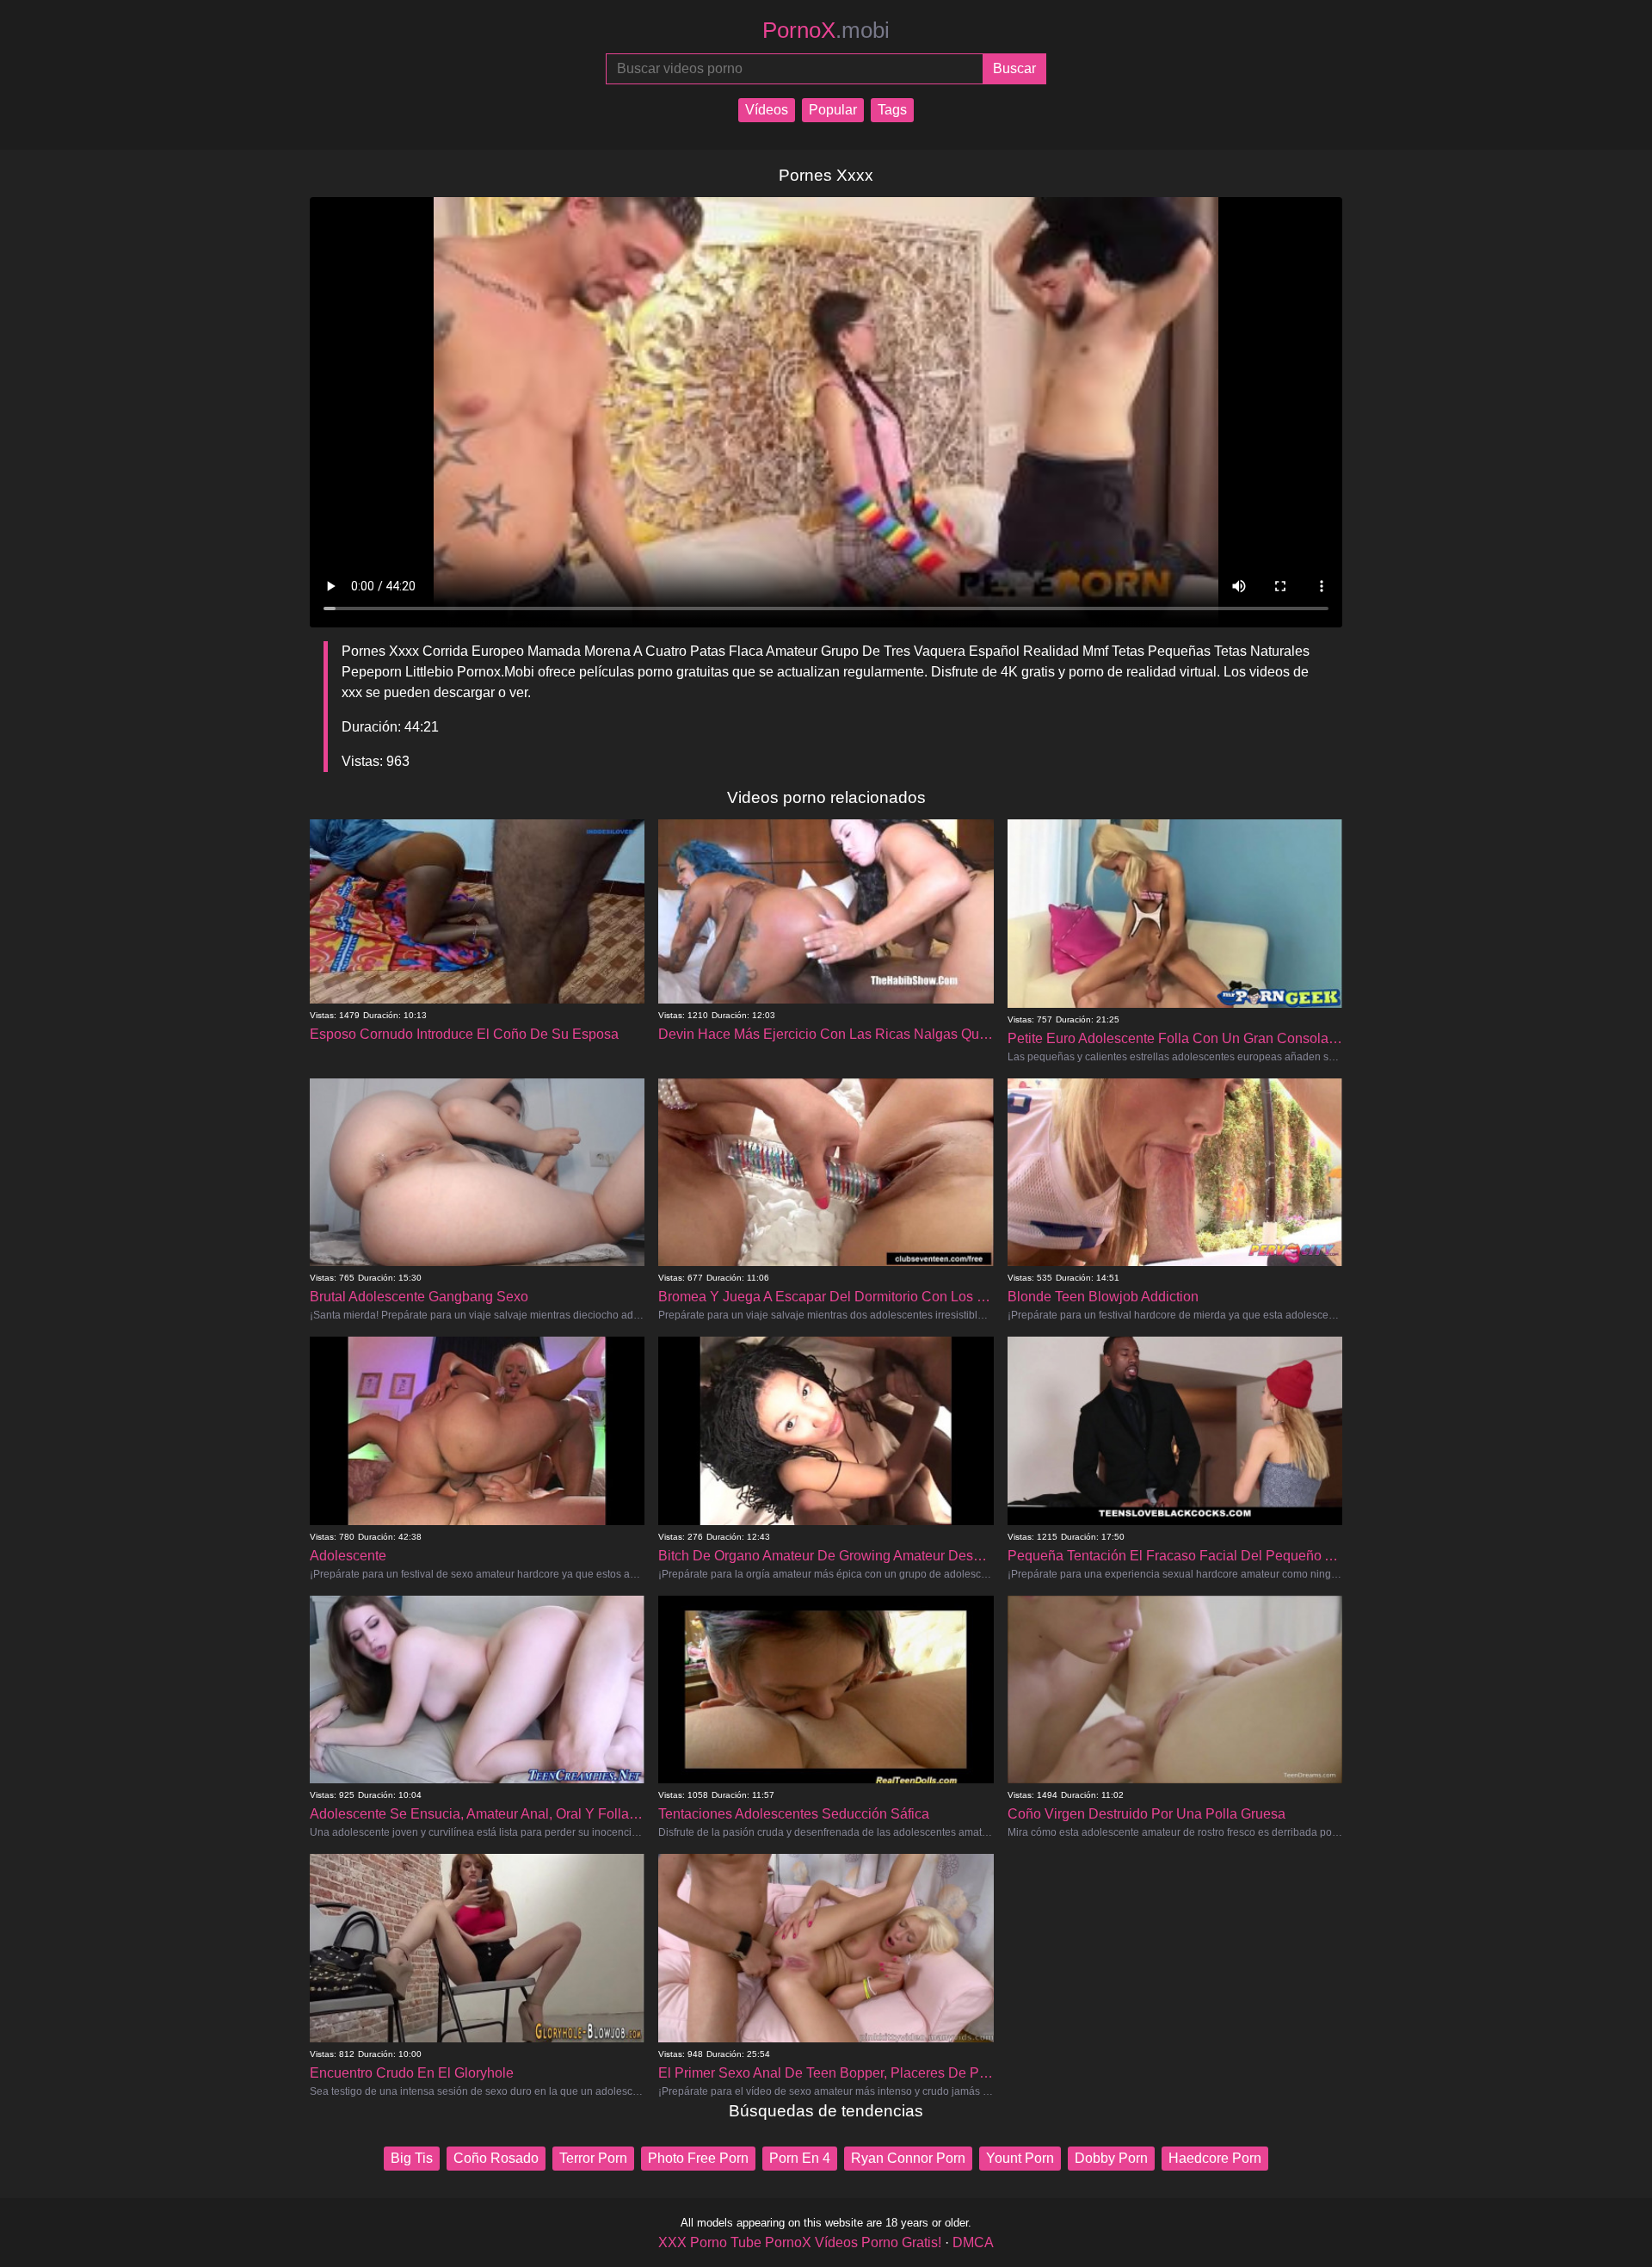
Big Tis (412, 2158)
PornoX (826, 30)
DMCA (973, 2242)
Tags (892, 110)
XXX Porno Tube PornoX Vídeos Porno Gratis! (800, 2242)
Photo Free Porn (698, 2158)
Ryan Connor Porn (908, 2158)
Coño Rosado (496, 2158)
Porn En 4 (800, 2158)
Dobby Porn (1111, 2158)
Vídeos (767, 110)
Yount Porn (1020, 2158)
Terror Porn (593, 2158)
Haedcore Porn (1215, 2158)
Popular (833, 110)
